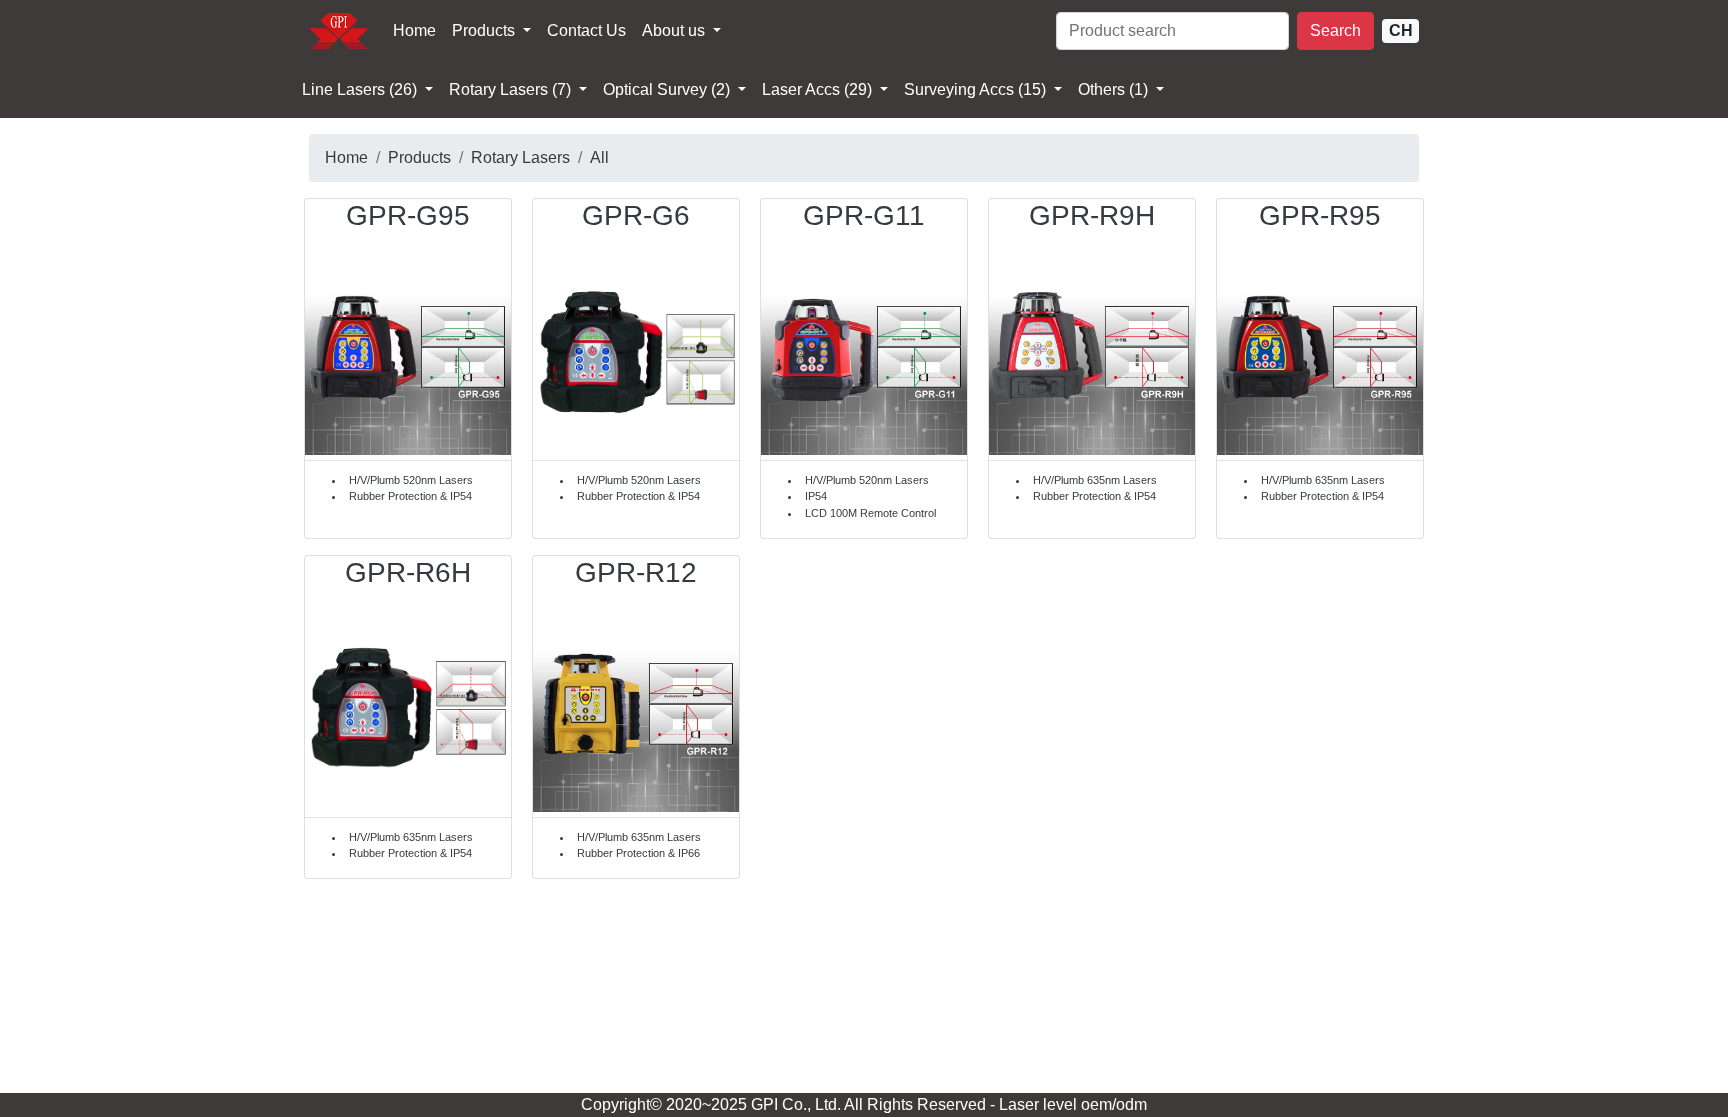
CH (1401, 30)
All (599, 157)
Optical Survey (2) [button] (668, 89)
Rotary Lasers (520, 157)
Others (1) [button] (1115, 89)
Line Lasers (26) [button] (361, 89)
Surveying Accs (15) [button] (977, 89)
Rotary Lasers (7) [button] (512, 89)
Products (485, 30)
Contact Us (586, 30)
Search (1335, 30)
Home (414, 30)
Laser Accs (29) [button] (819, 89)
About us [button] (675, 30)
